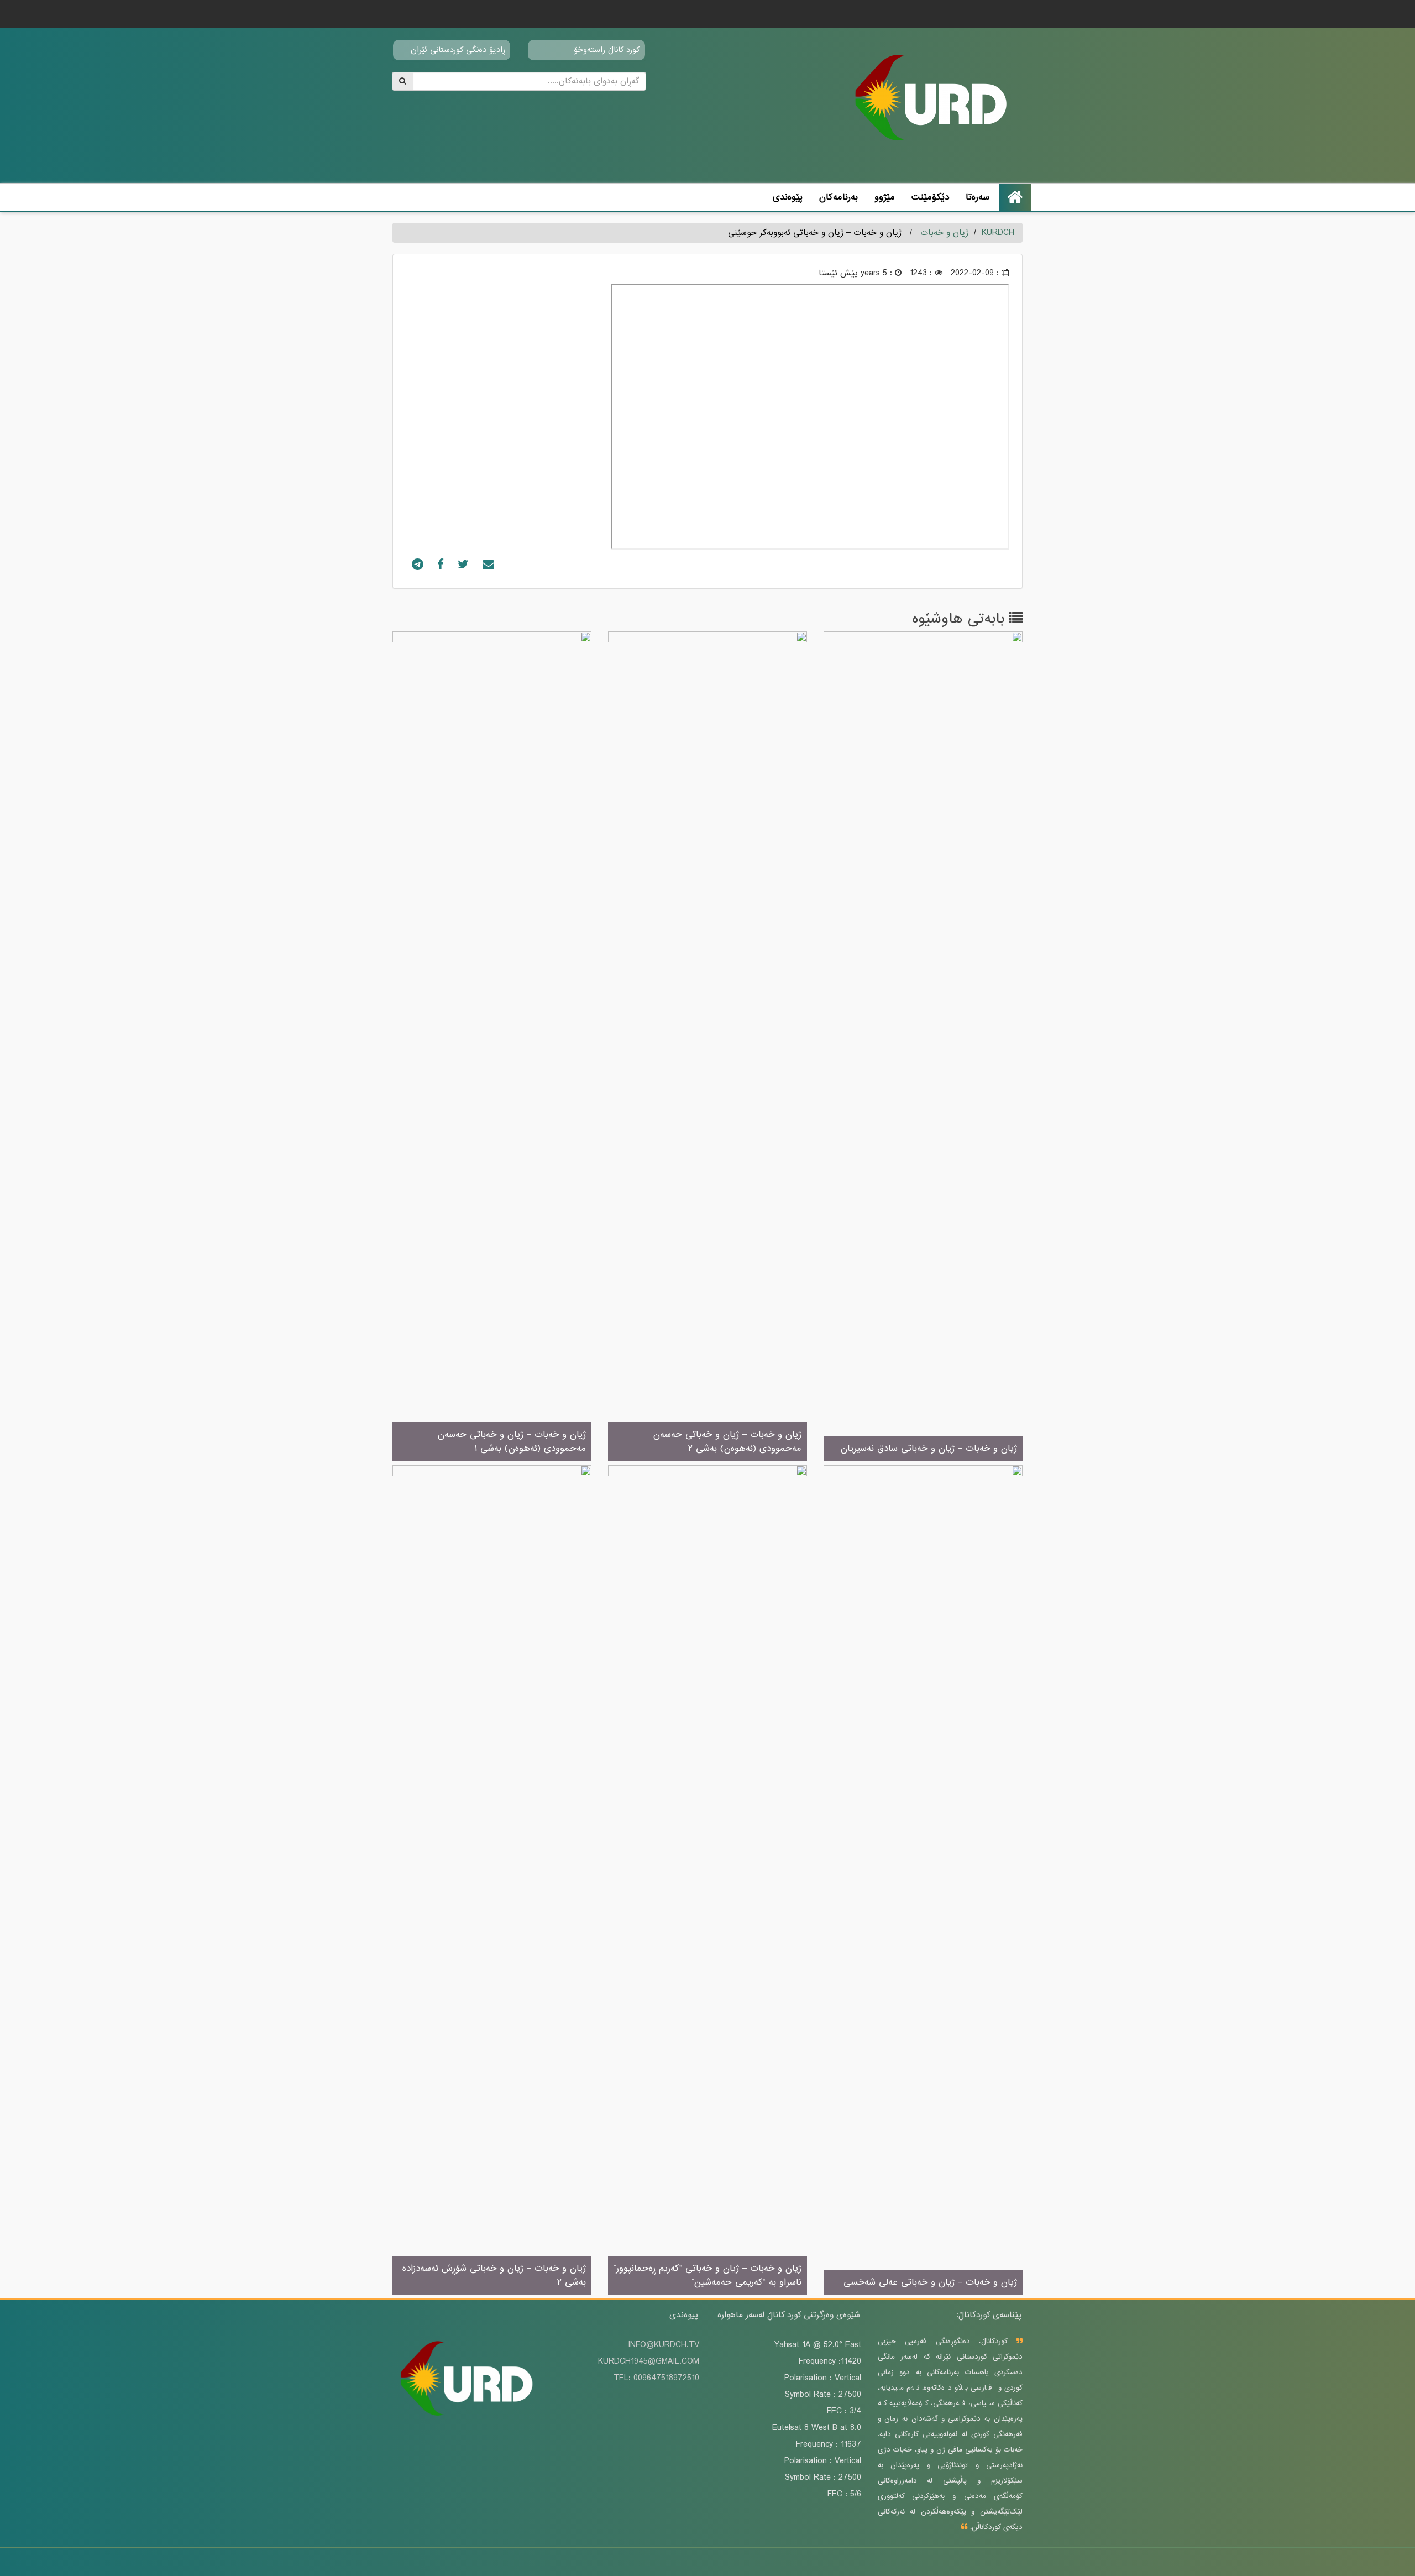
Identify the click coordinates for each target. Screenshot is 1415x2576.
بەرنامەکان (838, 197)
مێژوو (885, 197)
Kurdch (998, 233)
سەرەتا (978, 197)
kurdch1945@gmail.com (649, 2361)
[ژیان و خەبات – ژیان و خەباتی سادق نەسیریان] (923, 1047)
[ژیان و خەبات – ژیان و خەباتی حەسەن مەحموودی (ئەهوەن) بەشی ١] (492, 1047)
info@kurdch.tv (664, 2345)
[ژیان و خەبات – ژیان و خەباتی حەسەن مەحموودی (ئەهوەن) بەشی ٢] (707, 1047)
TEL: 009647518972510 (656, 2378)
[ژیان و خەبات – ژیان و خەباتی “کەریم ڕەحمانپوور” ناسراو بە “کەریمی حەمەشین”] (707, 1880)
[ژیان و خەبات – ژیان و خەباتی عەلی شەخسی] (923, 1880)
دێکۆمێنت (930, 197)
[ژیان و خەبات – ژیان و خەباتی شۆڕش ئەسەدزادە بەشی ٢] (492, 1880)
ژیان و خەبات (944, 233)
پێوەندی (788, 197)
